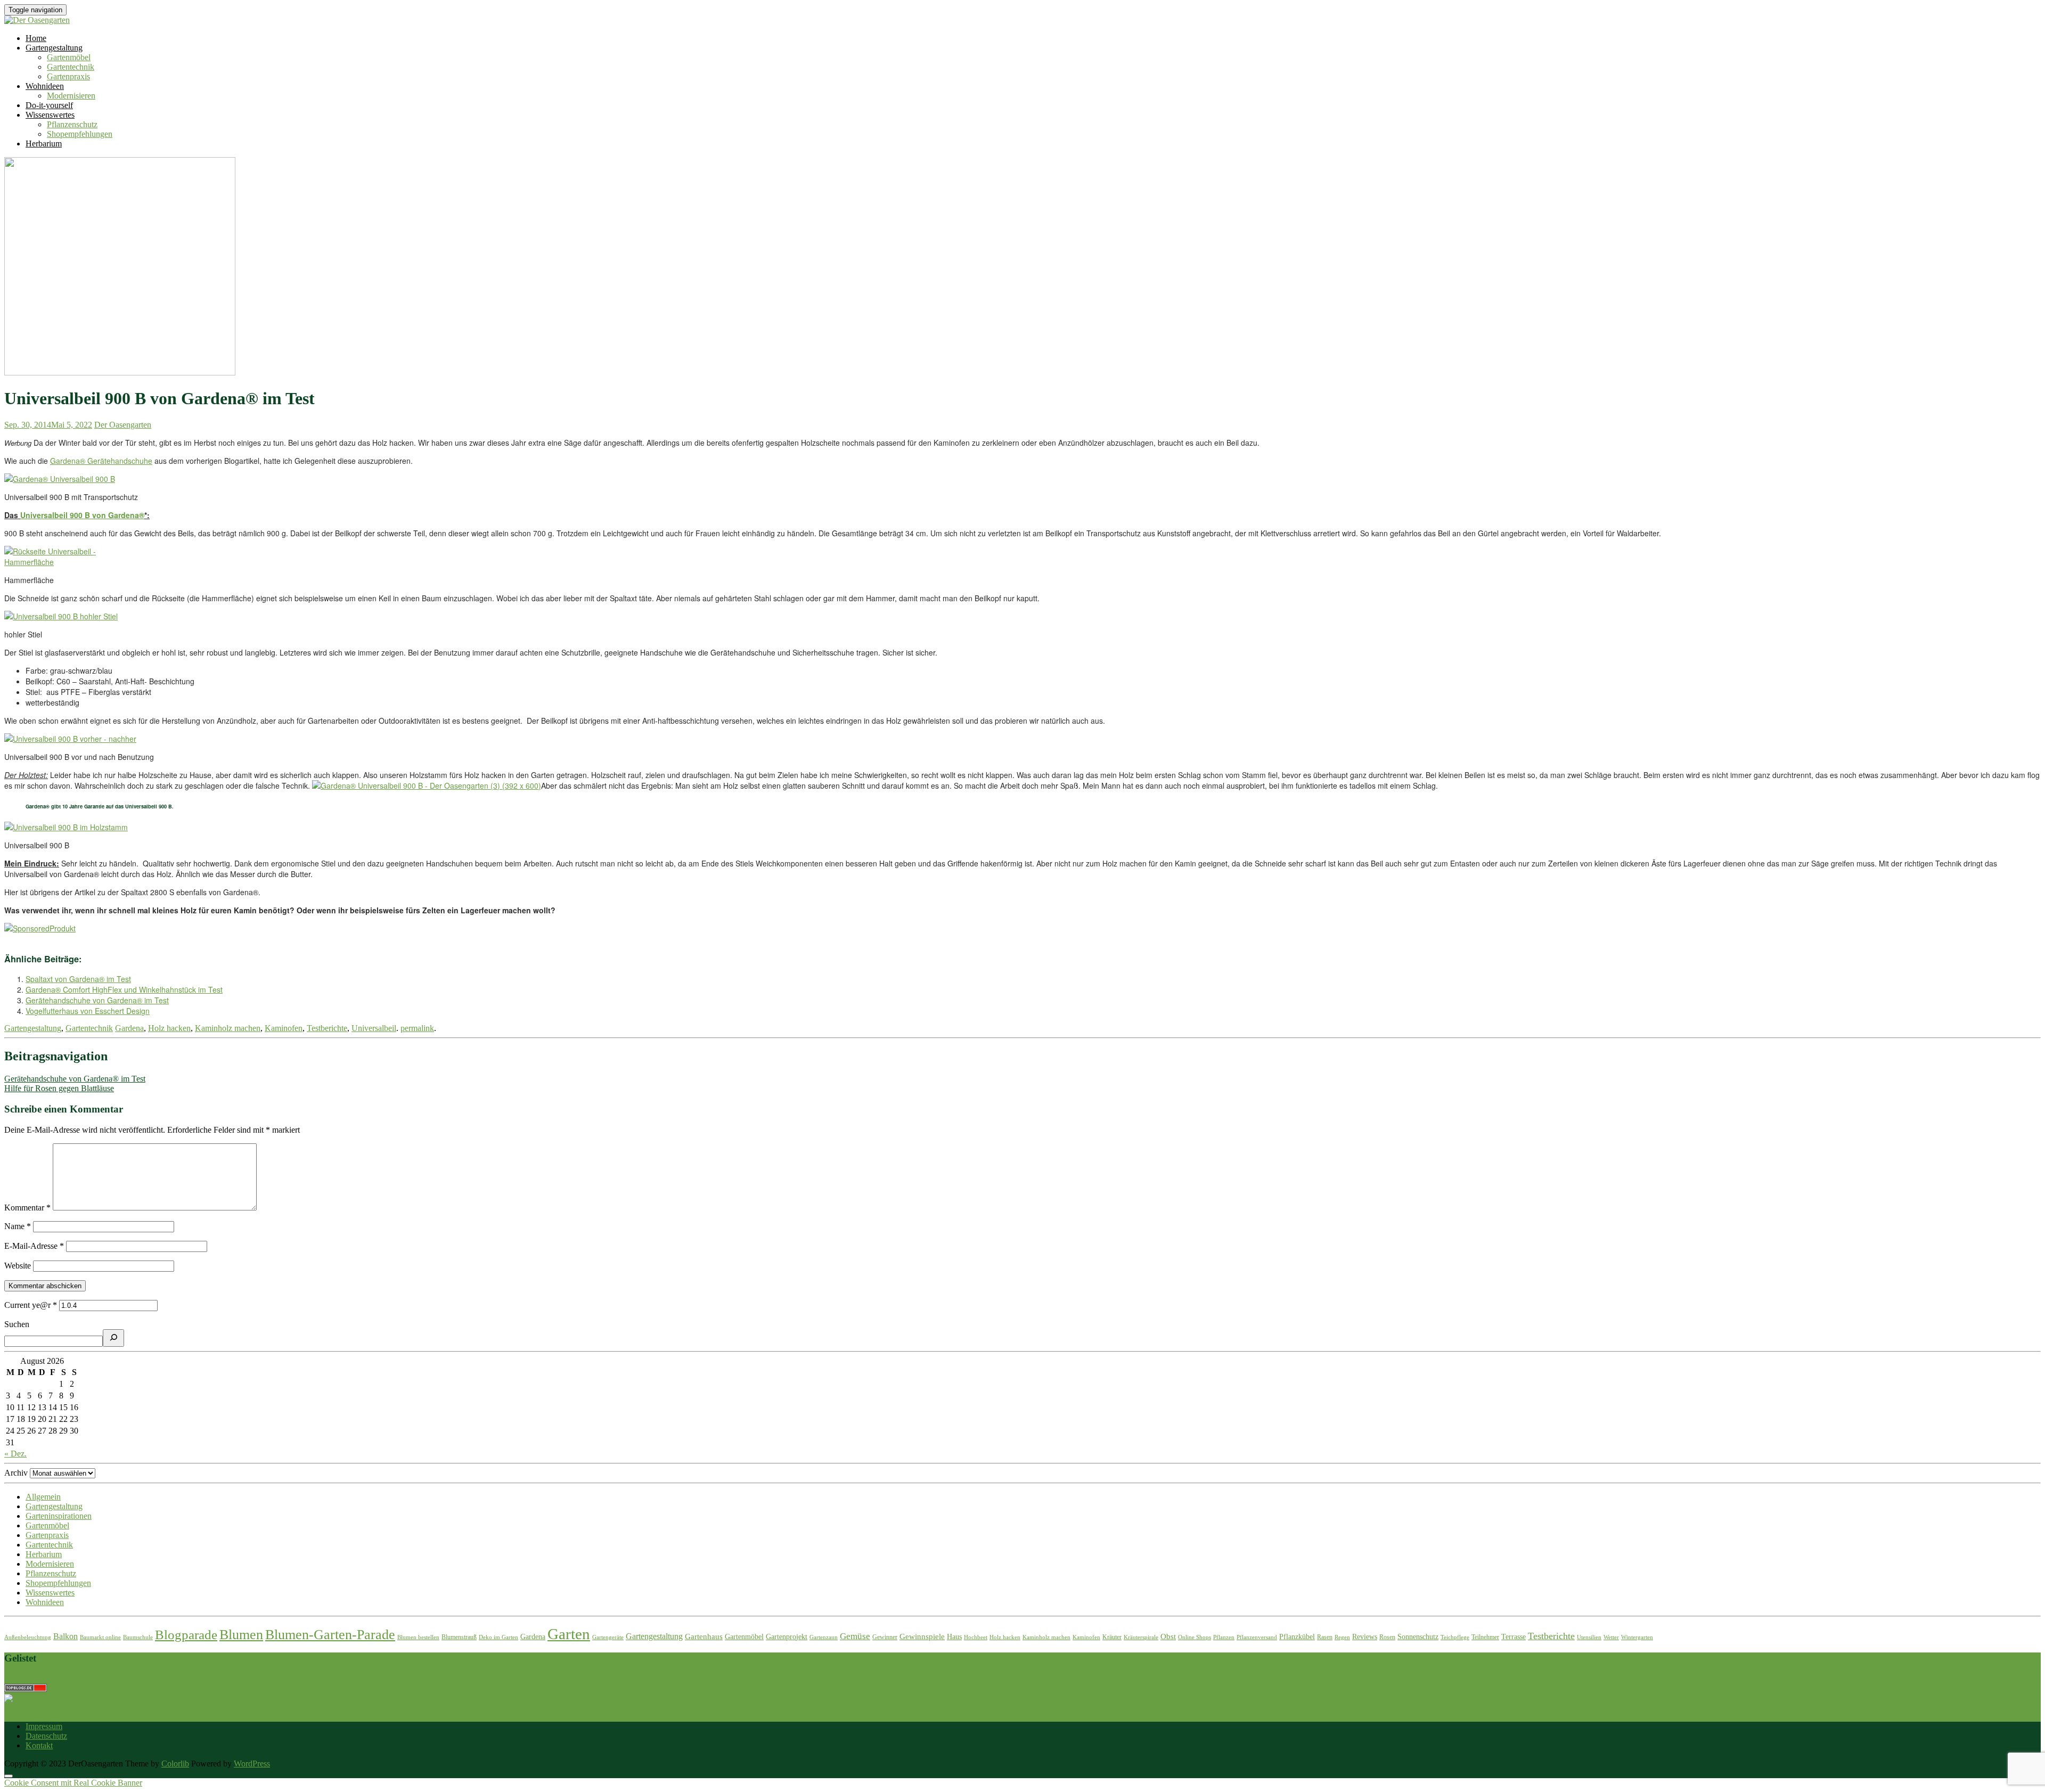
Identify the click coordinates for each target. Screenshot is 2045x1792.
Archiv (16, 1473)
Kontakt (39, 1745)
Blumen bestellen (418, 1637)
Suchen (17, 1324)
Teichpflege (1455, 1637)
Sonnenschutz (1418, 1637)
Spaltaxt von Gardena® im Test (78, 979)
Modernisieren (71, 96)
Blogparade (186, 1634)
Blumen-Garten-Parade (330, 1635)
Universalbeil (374, 1028)
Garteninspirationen (59, 1516)
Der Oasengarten (123, 425)
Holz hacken (169, 1028)
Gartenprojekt (787, 1637)
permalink (417, 1028)
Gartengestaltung (54, 48)
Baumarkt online (100, 1637)
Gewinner (885, 1637)
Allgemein (43, 1497)
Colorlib (175, 1764)
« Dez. (15, 1454)
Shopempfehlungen (80, 134)
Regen (1342, 1637)
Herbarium (44, 144)
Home (36, 38)
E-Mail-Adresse (34, 1246)
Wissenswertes (50, 115)
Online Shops (1195, 1637)
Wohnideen (45, 86)
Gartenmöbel (69, 57)
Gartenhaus (704, 1636)
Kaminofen (284, 1028)
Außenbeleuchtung (28, 1637)
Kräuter (1112, 1637)
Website (18, 1266)
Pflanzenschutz (72, 124)
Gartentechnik (71, 67)
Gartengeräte (608, 1637)
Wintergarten (1637, 1637)
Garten (569, 1634)
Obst (1168, 1636)
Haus (954, 1637)
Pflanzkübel (1297, 1637)
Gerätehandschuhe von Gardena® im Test (97, 1000)
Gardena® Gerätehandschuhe (101, 461)
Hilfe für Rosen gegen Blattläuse (59, 1088)
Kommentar (27, 1208)
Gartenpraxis (68, 76)
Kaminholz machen (228, 1028)
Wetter (1611, 1637)
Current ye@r (31, 1305)
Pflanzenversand (1257, 1637)
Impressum (44, 1726)
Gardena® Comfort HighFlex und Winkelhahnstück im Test (124, 989)
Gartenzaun (824, 1637)
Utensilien (1589, 1637)
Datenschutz (46, 1736)
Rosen (1387, 1637)
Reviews (1365, 1637)
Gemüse (855, 1636)
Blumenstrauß (459, 1637)
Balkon (66, 1636)
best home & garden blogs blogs (39, 1709)
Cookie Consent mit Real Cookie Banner (73, 1783)
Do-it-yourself (49, 105)
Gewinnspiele (922, 1636)
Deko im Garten (498, 1637)
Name (18, 1226)
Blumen (241, 1635)
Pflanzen (1224, 1637)
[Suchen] (113, 1338)
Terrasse (1514, 1637)
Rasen (1325, 1637)
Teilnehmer (1485, 1637)
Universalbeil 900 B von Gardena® (82, 515)
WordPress (252, 1764)
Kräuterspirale (1141, 1637)
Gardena (129, 1028)
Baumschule (138, 1637)
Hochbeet (976, 1637)
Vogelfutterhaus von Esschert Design (88, 1011)
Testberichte (327, 1028)
